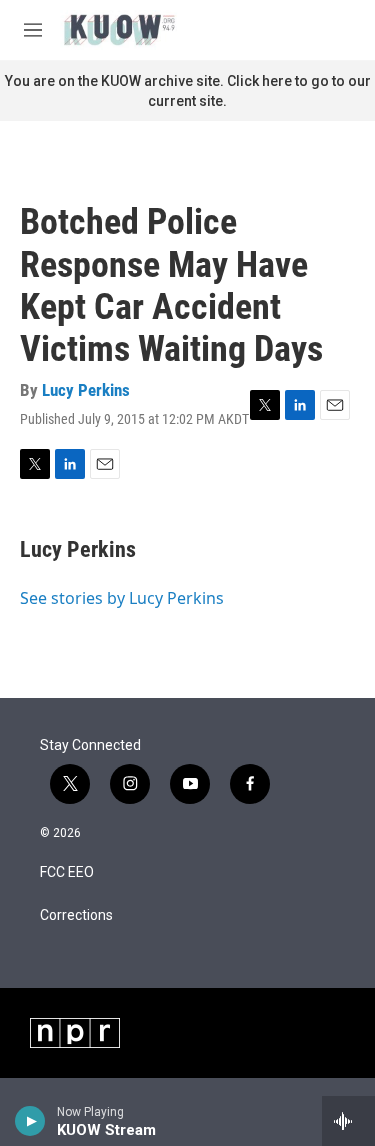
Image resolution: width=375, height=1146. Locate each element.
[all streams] (348, 1121)
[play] (30, 1121)
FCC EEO (67, 872)
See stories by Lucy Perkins (122, 598)
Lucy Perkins (86, 390)
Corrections (76, 915)
